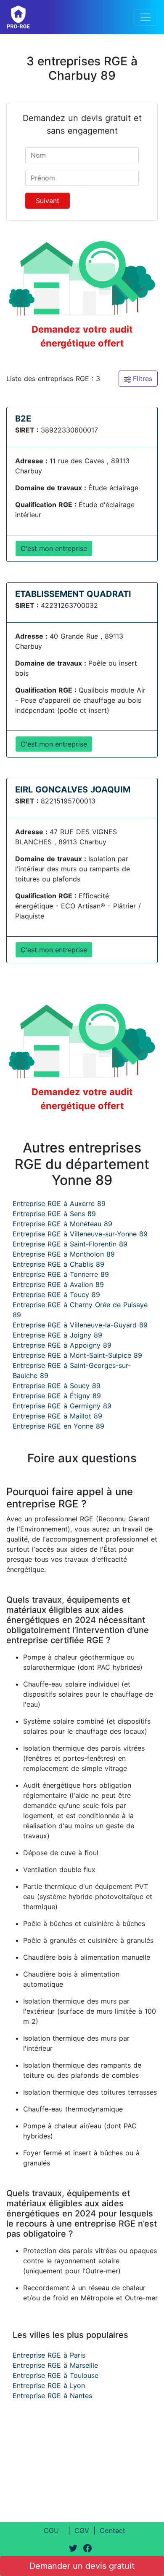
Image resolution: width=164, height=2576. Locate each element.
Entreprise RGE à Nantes (52, 2396)
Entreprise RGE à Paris (49, 2355)
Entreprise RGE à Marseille (55, 2365)
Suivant (48, 201)
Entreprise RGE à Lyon (49, 2385)
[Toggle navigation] (145, 17)
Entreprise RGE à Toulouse (56, 2375)
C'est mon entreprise (54, 548)
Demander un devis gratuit (82, 2566)
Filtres (142, 379)
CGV (82, 2530)
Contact (112, 2530)
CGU (51, 2530)
